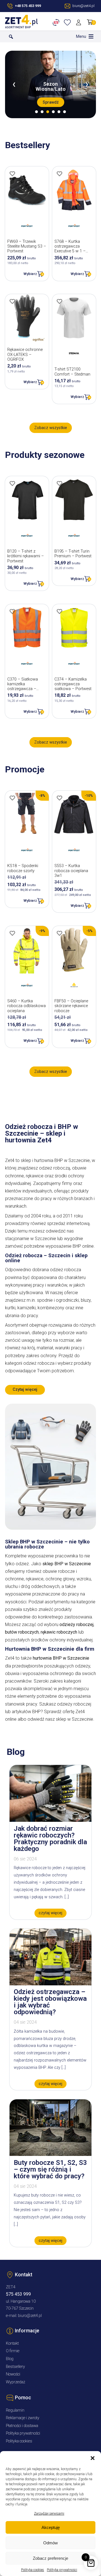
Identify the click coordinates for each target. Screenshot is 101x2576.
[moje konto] (80, 22)
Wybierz (30, 274)
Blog (10, 2359)
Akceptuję (51, 2527)
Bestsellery (15, 2367)
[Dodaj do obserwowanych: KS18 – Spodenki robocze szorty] (12, 798)
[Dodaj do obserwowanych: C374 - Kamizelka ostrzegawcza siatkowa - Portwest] (59, 611)
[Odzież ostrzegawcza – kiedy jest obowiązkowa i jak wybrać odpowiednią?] (50, 1984)
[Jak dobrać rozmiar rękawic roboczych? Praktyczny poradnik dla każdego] (50, 1820)
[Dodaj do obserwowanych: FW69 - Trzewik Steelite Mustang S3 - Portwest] (12, 174)
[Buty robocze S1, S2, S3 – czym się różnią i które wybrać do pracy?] (50, 2154)
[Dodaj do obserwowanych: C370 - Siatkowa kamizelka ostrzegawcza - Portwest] (12, 611)
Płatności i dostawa (22, 2426)
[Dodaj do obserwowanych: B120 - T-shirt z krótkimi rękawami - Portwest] (12, 483)
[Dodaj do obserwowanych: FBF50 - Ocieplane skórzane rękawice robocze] (59, 933)
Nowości (13, 2374)
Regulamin (15, 2410)
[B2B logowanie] (57, 22)
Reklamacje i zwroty (23, 2418)
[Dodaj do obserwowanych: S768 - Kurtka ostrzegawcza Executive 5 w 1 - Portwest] (59, 174)
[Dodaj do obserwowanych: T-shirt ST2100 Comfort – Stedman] (59, 301)
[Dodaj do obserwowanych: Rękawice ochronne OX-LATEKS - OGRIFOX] (12, 301)
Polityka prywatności (62, 2570)
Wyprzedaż (16, 2382)
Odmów (50, 2543)
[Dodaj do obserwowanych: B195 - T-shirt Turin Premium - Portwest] (59, 483)
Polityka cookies (33, 2570)
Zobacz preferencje (50, 2558)
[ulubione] (68, 22)
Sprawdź (51, 102)
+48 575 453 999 (28, 6)
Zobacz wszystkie (51, 428)
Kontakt (12, 2343)
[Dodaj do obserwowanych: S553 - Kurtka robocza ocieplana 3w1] (59, 798)
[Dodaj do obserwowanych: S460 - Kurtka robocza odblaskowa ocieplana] (12, 933)
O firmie (13, 2351)
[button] (93, 2458)
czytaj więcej (50, 1913)
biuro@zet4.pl (30, 2316)
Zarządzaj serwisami (49, 2514)
